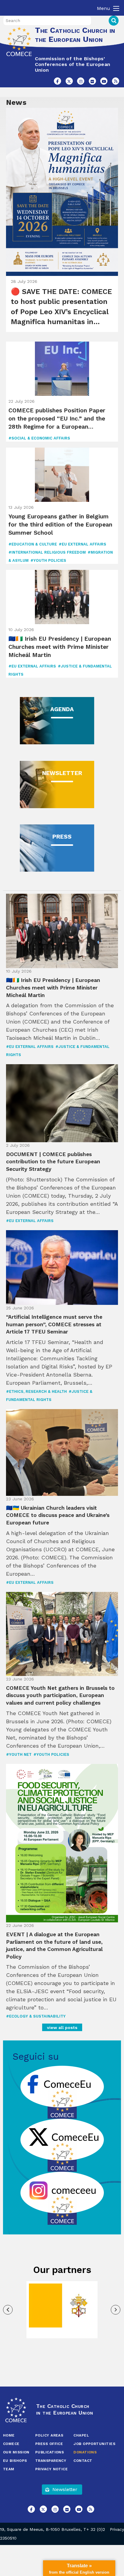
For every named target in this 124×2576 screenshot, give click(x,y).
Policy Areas (49, 2435)
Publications (50, 2452)
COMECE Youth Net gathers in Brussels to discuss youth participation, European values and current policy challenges (60, 1695)
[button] (8, 2310)
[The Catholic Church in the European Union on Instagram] (81, 81)
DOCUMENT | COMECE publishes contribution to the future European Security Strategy (53, 1162)
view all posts (62, 2027)
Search (114, 21)
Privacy (117, 2529)
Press (62, 837)
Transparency (51, 2461)
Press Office (49, 2444)
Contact (83, 2461)
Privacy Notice (51, 2469)
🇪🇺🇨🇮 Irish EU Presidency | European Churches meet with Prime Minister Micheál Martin (60, 647)
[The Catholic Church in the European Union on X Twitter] (69, 81)
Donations (85, 2452)
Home (9, 2435)
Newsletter (62, 773)
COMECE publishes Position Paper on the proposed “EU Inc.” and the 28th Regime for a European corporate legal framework (57, 419)
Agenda (62, 709)
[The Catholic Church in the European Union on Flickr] (92, 81)
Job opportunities (94, 2444)
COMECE (11, 2444)
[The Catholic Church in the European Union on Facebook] (57, 81)
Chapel (81, 2435)
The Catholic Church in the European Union (75, 35)
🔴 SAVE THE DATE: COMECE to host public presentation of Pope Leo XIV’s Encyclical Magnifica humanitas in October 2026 (61, 307)
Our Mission (16, 2452)
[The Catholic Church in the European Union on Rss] (116, 81)
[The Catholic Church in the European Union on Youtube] (104, 81)
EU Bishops (15, 2461)
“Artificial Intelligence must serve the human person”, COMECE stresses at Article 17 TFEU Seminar (54, 1324)
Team (9, 2469)
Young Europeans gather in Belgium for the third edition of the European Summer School (60, 525)
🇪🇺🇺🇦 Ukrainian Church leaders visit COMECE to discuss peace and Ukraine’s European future (58, 1515)
